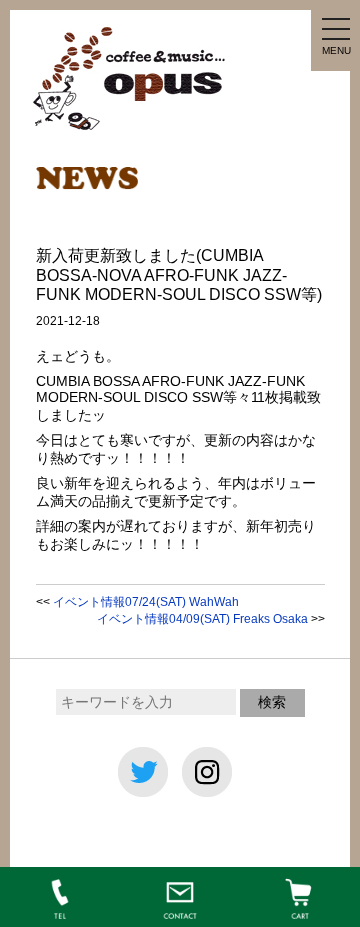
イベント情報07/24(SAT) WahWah (146, 602)
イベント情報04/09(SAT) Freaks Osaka (202, 619)
